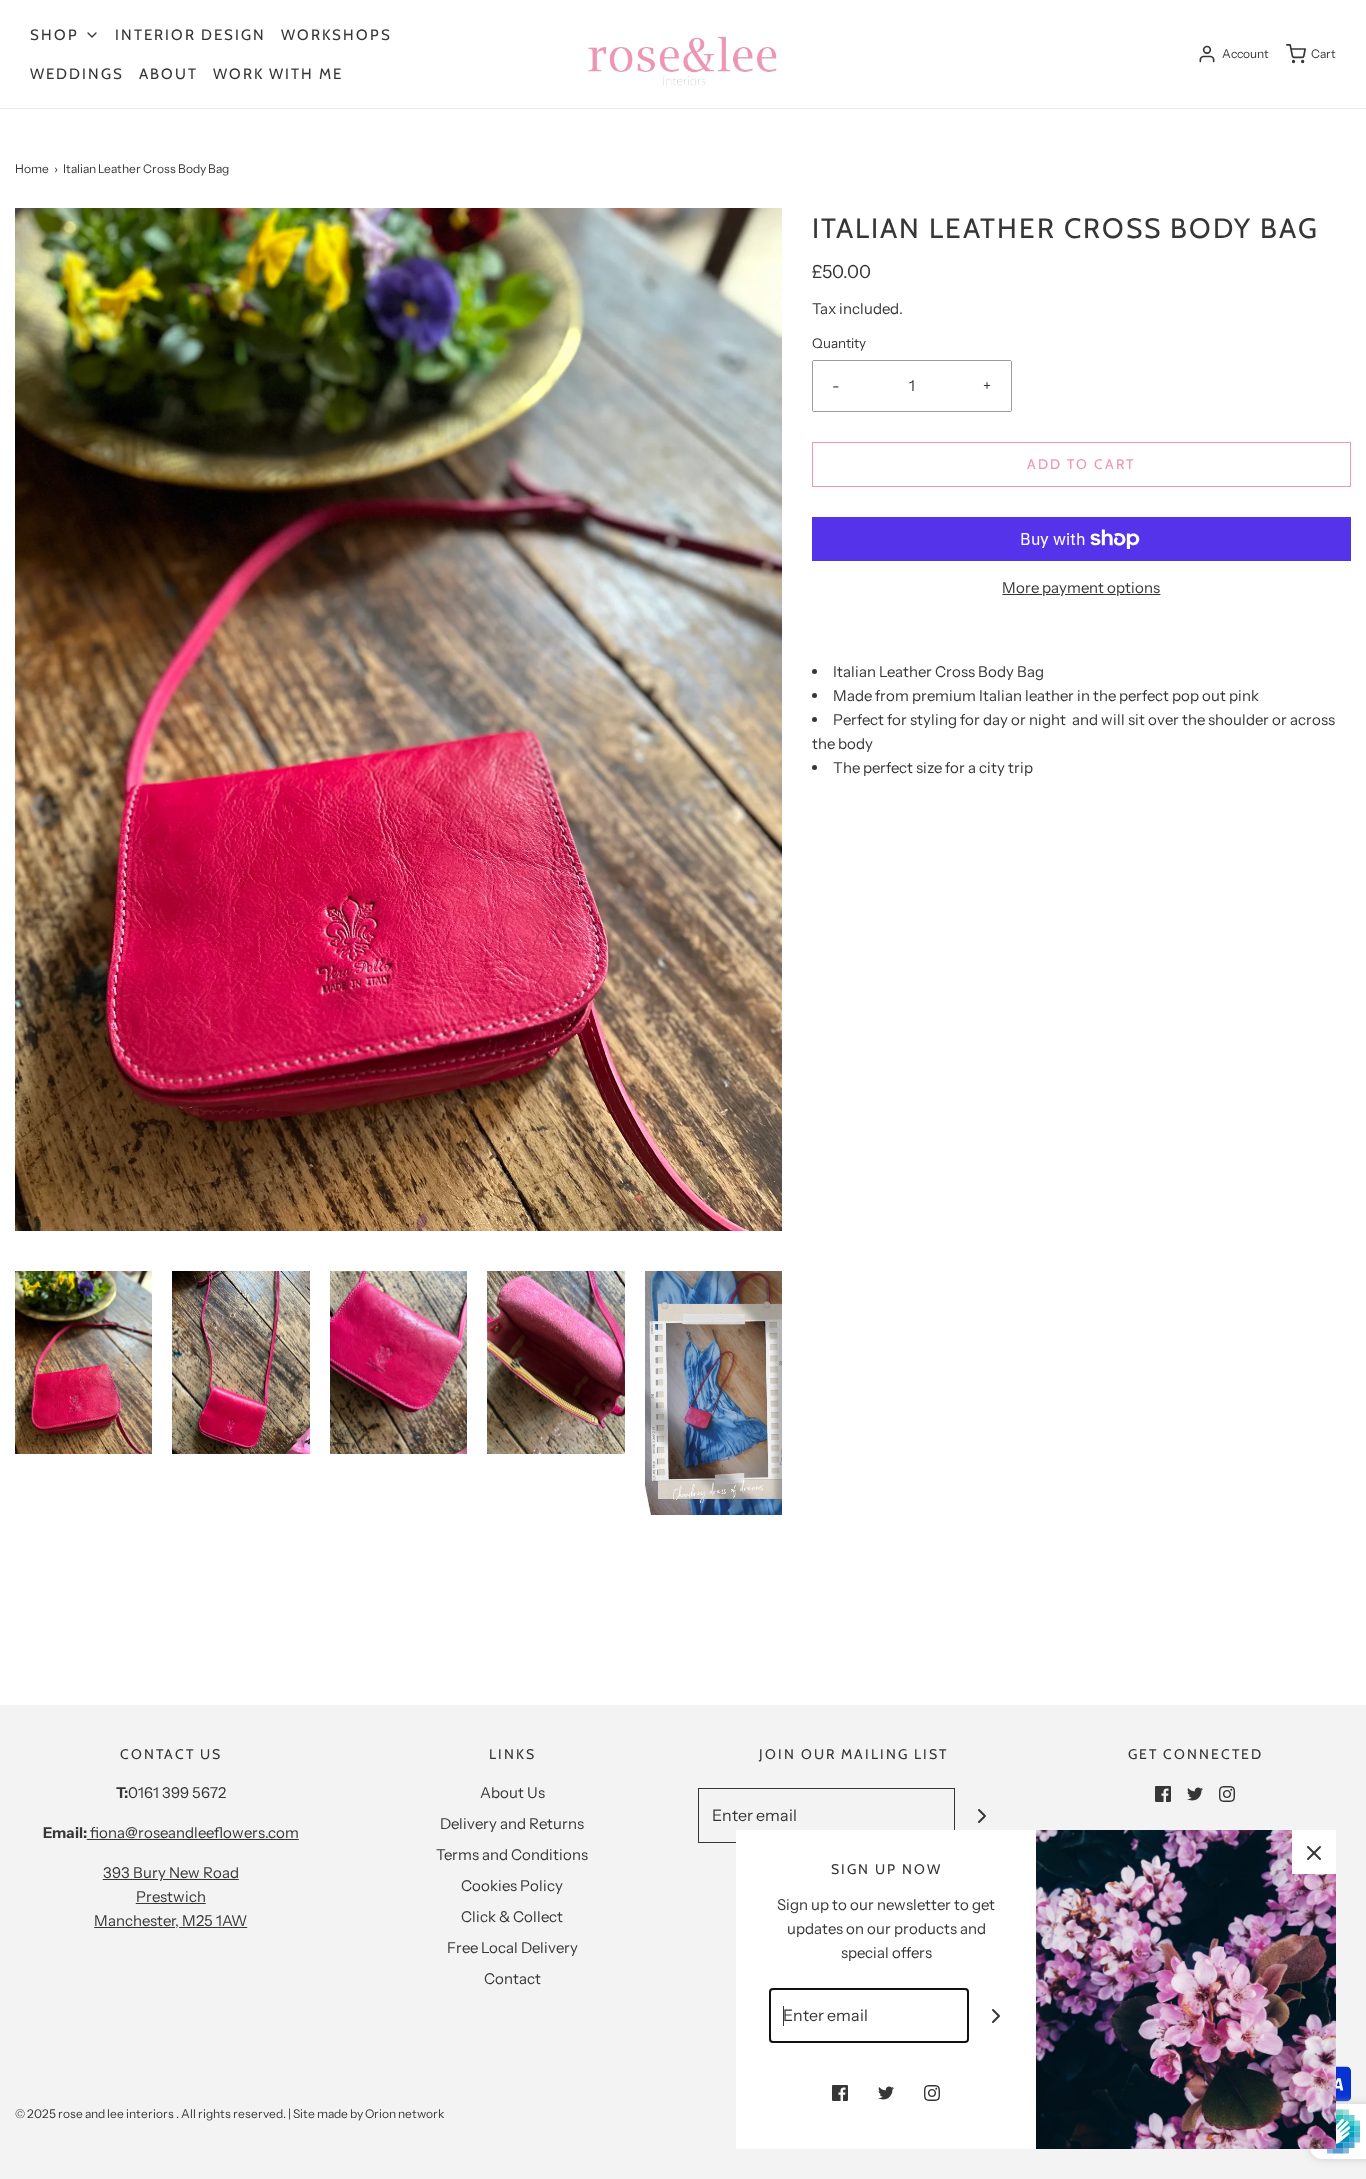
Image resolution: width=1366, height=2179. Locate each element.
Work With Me (278, 74)
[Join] (982, 1815)
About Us (512, 1792)
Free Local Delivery (512, 1947)
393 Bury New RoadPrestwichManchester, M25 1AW (170, 1896)
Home (32, 168)
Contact (512, 1978)
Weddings (77, 74)
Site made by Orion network (368, 2113)
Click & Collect (512, 1916)
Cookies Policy (512, 1885)
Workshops (336, 35)
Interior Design (190, 35)
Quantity (839, 343)
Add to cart (1081, 464)
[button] (83, 1362)
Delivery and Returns (512, 1823)
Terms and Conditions (512, 1854)
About (168, 74)
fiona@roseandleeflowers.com (193, 1832)
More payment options (1081, 587)
